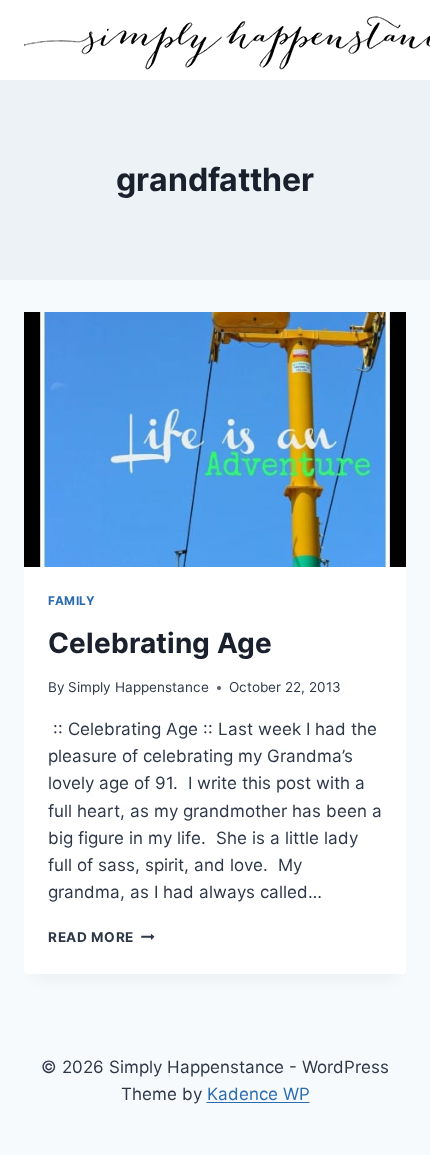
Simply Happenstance (138, 687)
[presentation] (215, 439)
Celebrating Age (160, 643)
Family (72, 600)
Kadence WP (258, 1094)
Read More (101, 937)
